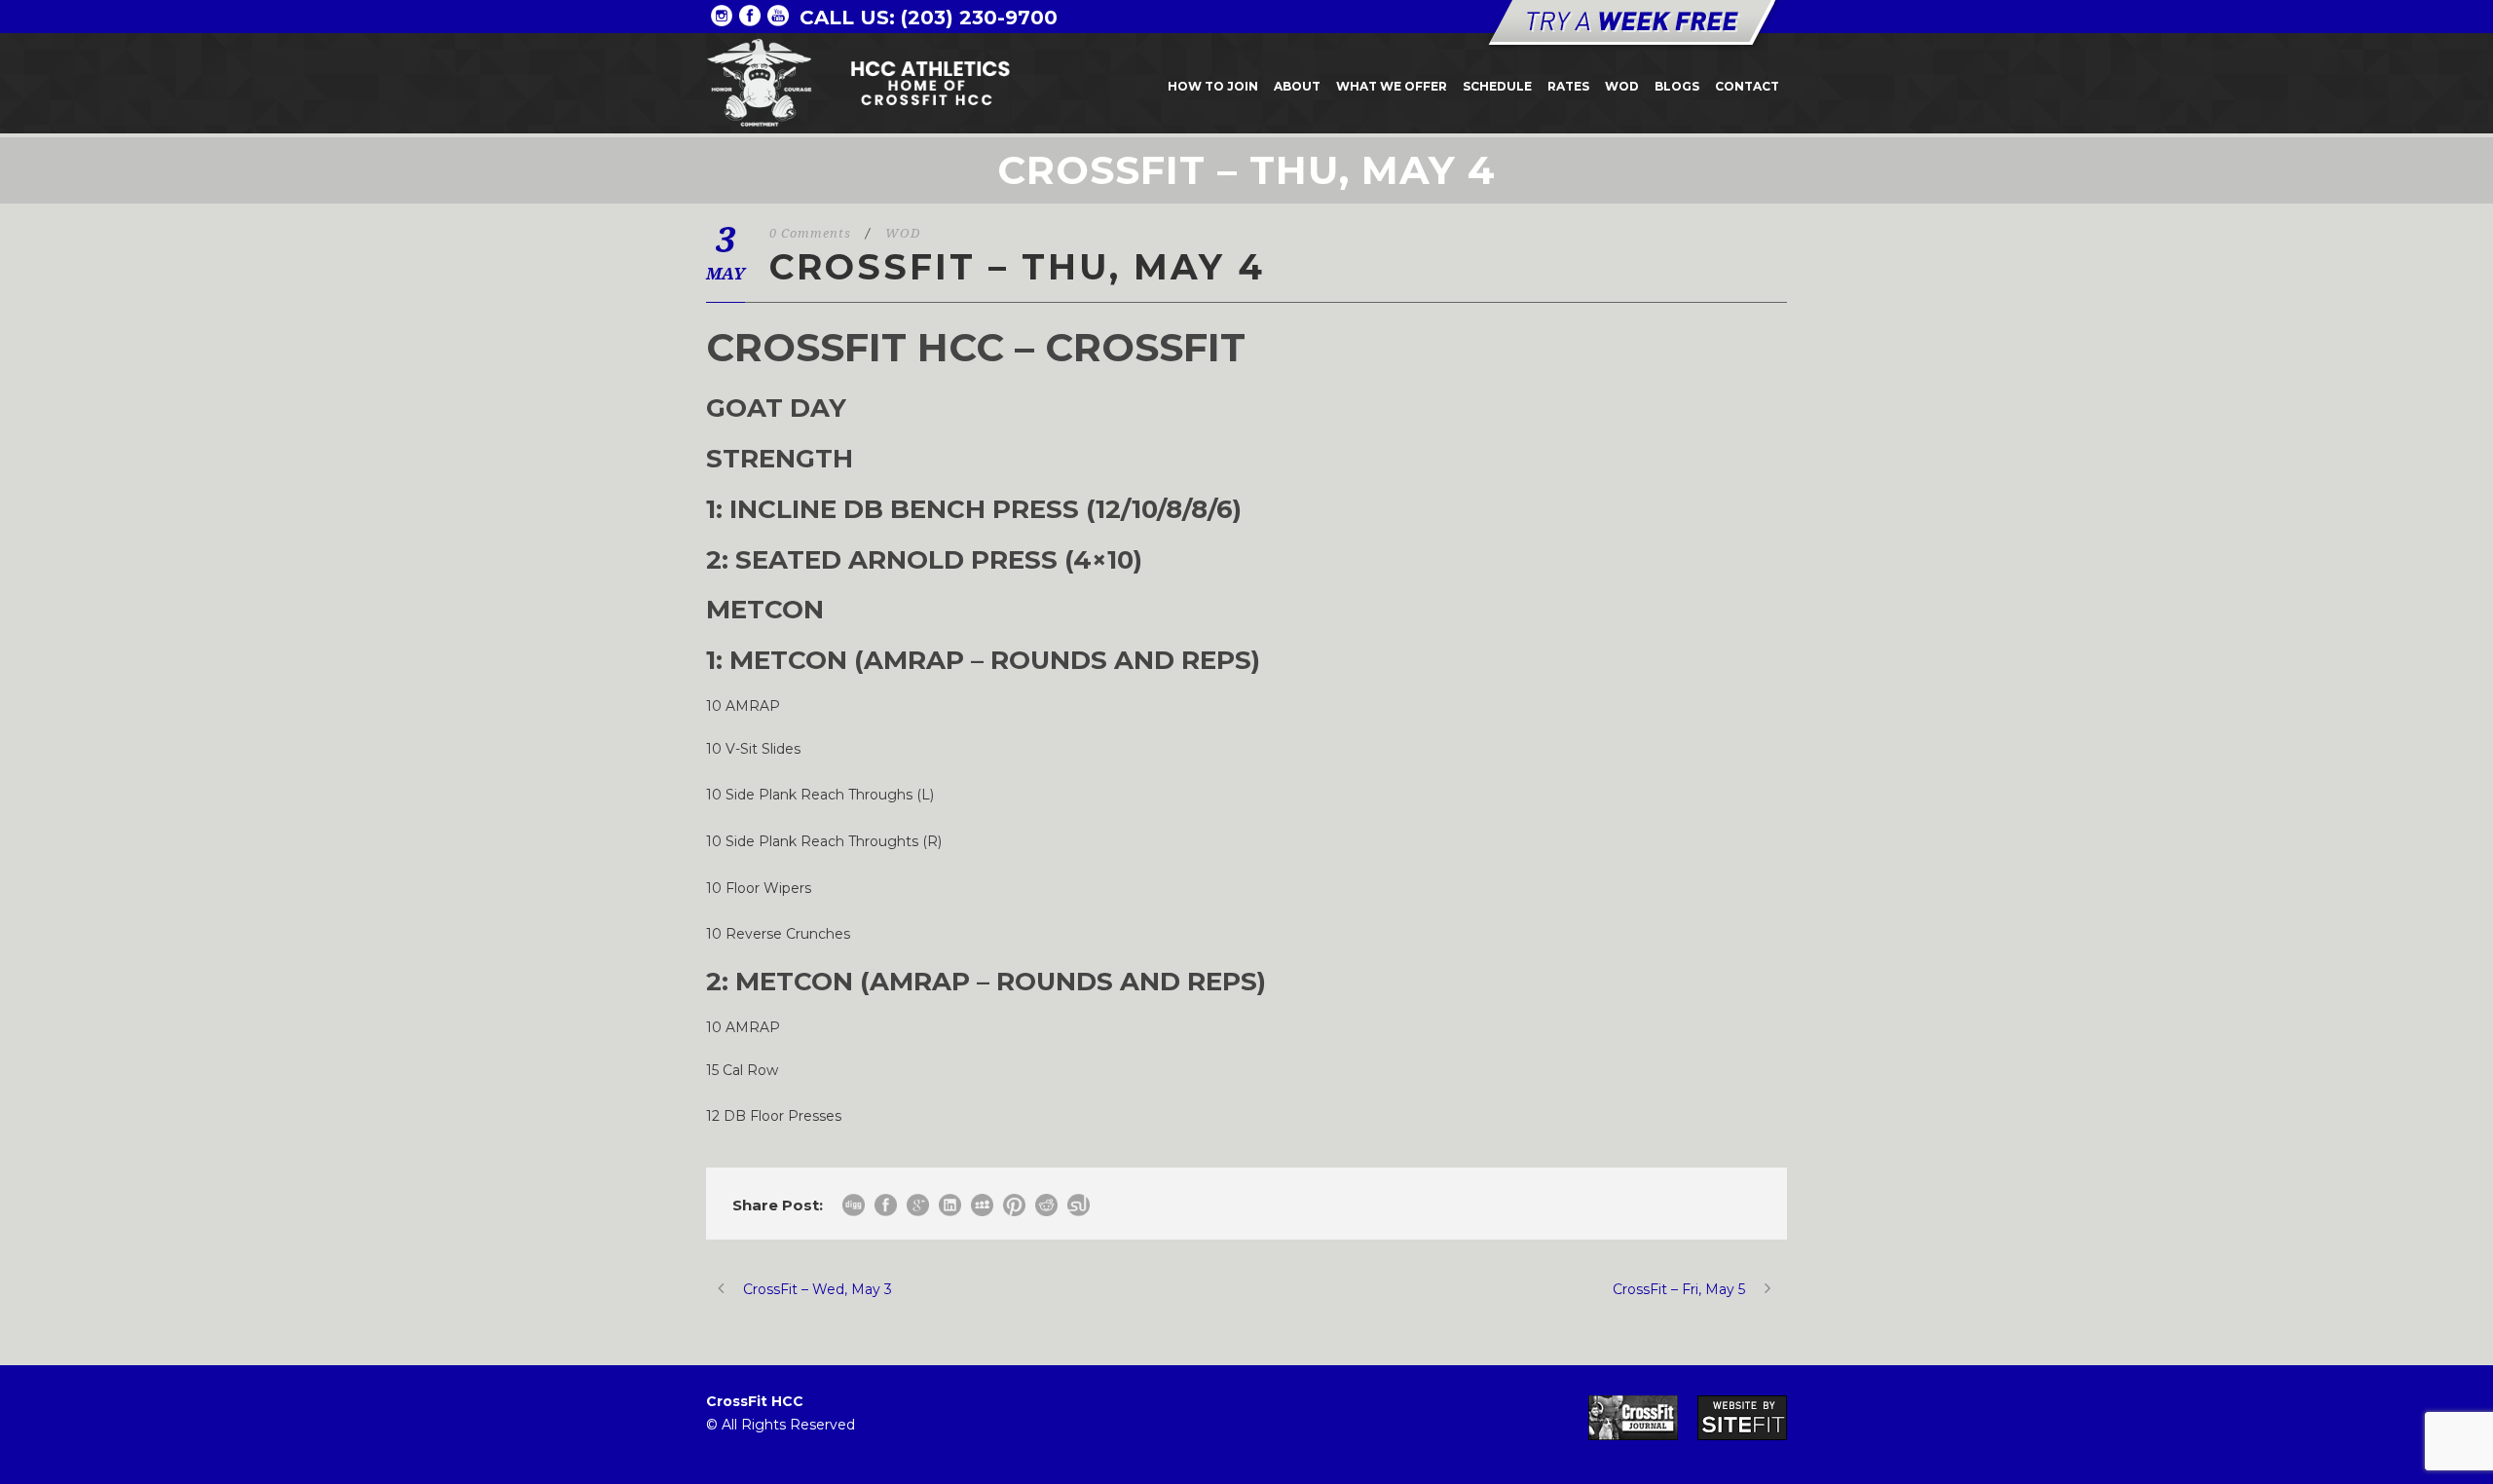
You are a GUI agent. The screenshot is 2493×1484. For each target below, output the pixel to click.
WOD (1622, 86)
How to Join (1213, 86)
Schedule (1497, 86)
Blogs (1677, 86)
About (1297, 86)
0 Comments (810, 233)
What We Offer (1392, 86)
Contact (1747, 86)
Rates (1568, 86)
